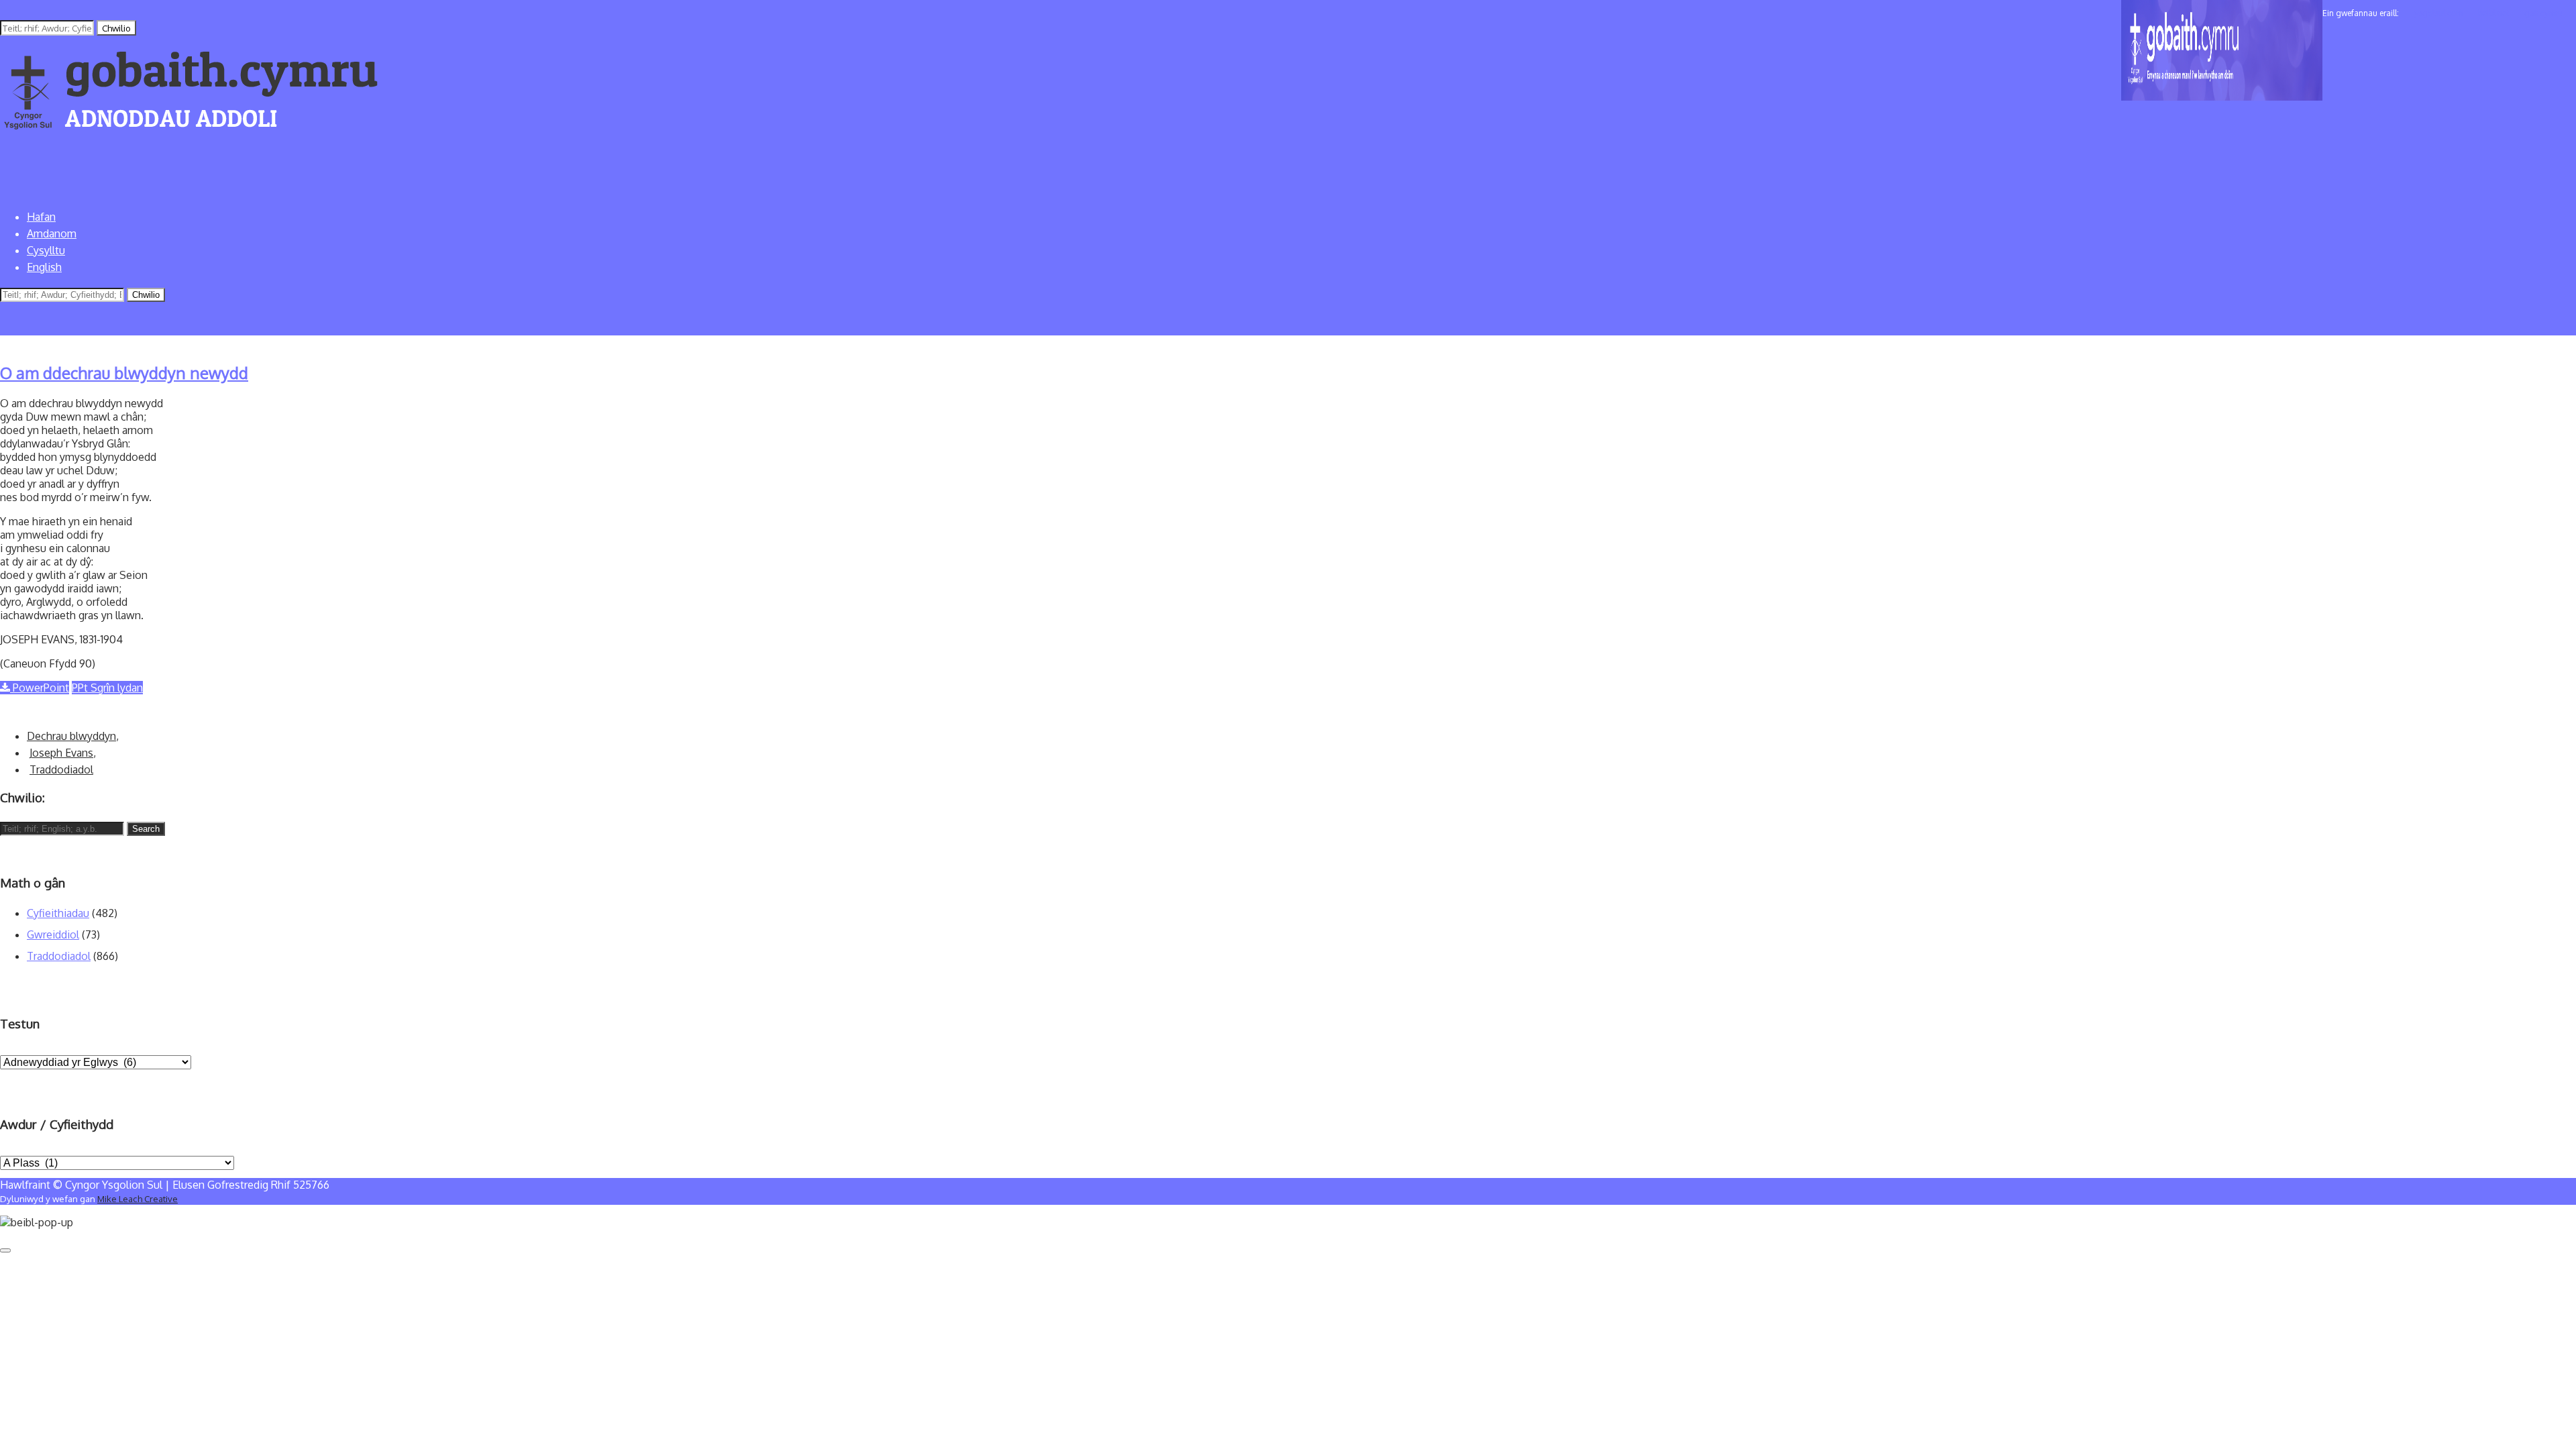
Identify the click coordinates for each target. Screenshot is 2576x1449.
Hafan (41, 217)
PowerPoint (40, 688)
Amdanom (52, 233)
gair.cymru (2543, 13)
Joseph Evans (61, 753)
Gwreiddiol (53, 934)
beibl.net (2493, 13)
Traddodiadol (61, 769)
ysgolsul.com (2438, 13)
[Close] (5, 1250)
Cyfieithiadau (58, 913)
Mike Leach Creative (138, 1198)
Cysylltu (46, 250)
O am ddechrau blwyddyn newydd (124, 373)
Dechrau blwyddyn (71, 736)
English (44, 267)
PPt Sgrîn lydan (107, 688)
